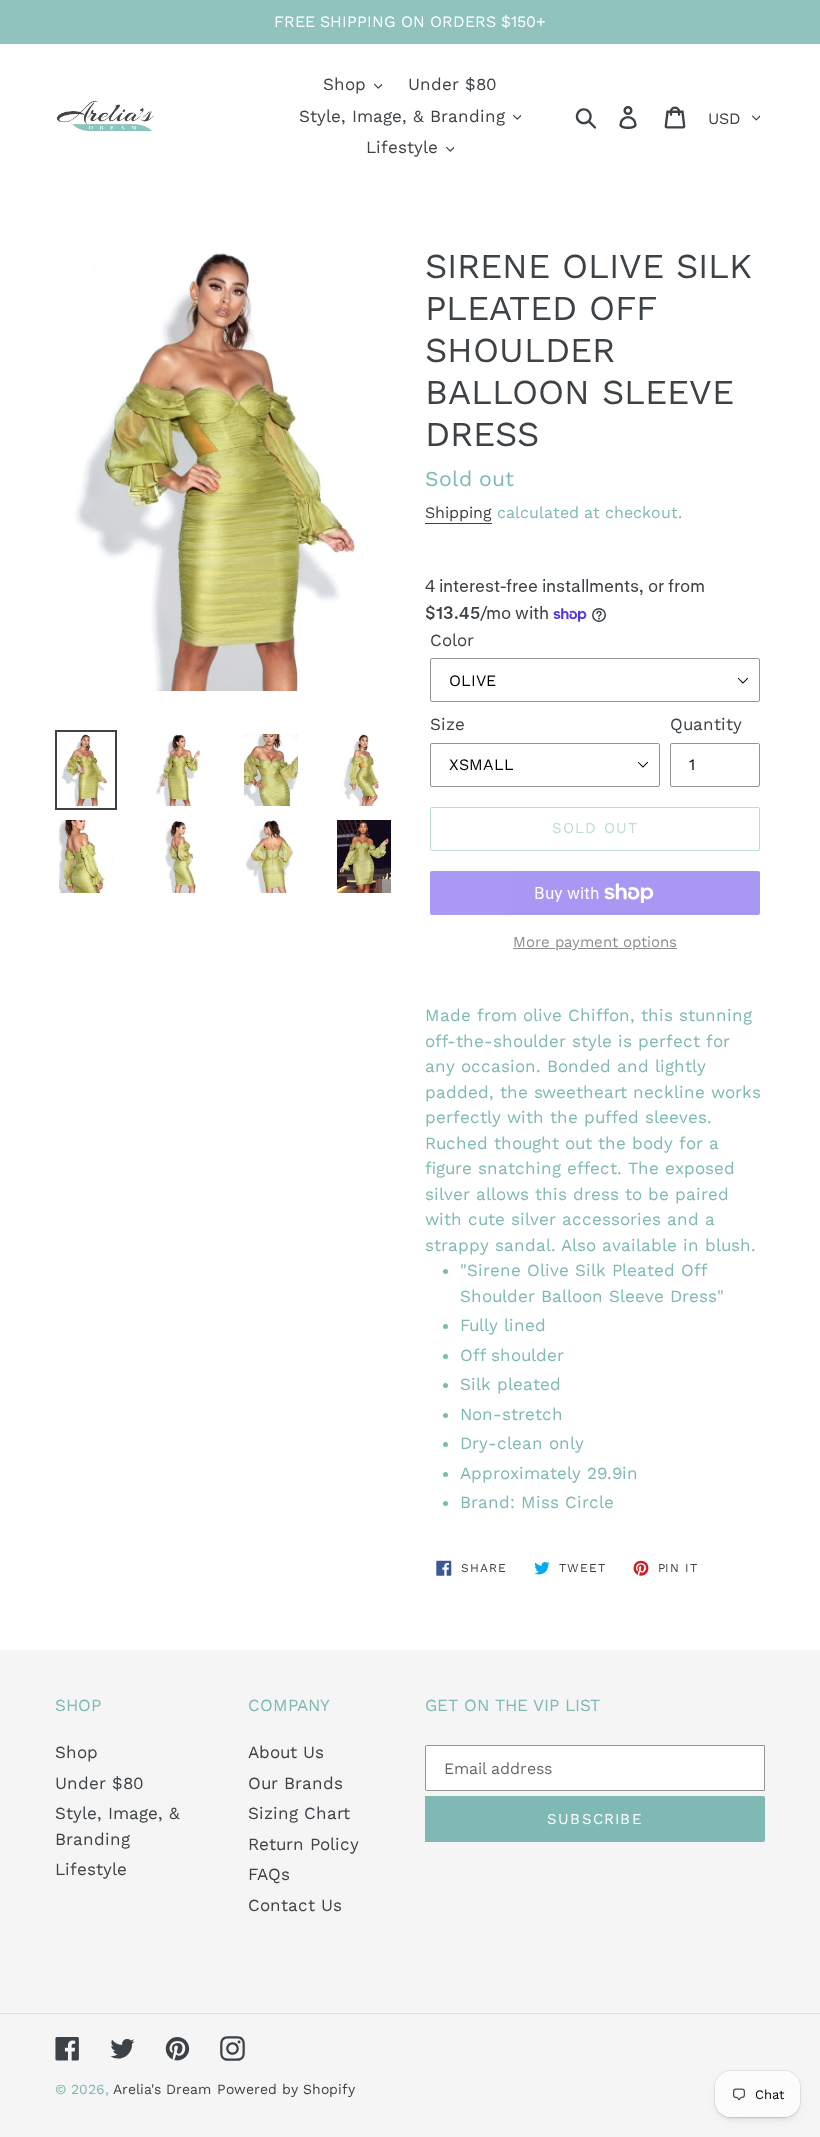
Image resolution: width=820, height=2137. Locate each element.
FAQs (269, 1874)
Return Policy (303, 1844)
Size (447, 724)
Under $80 (99, 1783)
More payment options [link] (595, 942)
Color (452, 640)
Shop (76, 1752)
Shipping (458, 512)
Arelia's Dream (162, 2089)
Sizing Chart (299, 1813)
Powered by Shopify (286, 2089)
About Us (286, 1752)
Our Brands (295, 1783)
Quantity (706, 724)
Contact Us (295, 1905)
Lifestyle (91, 1869)
